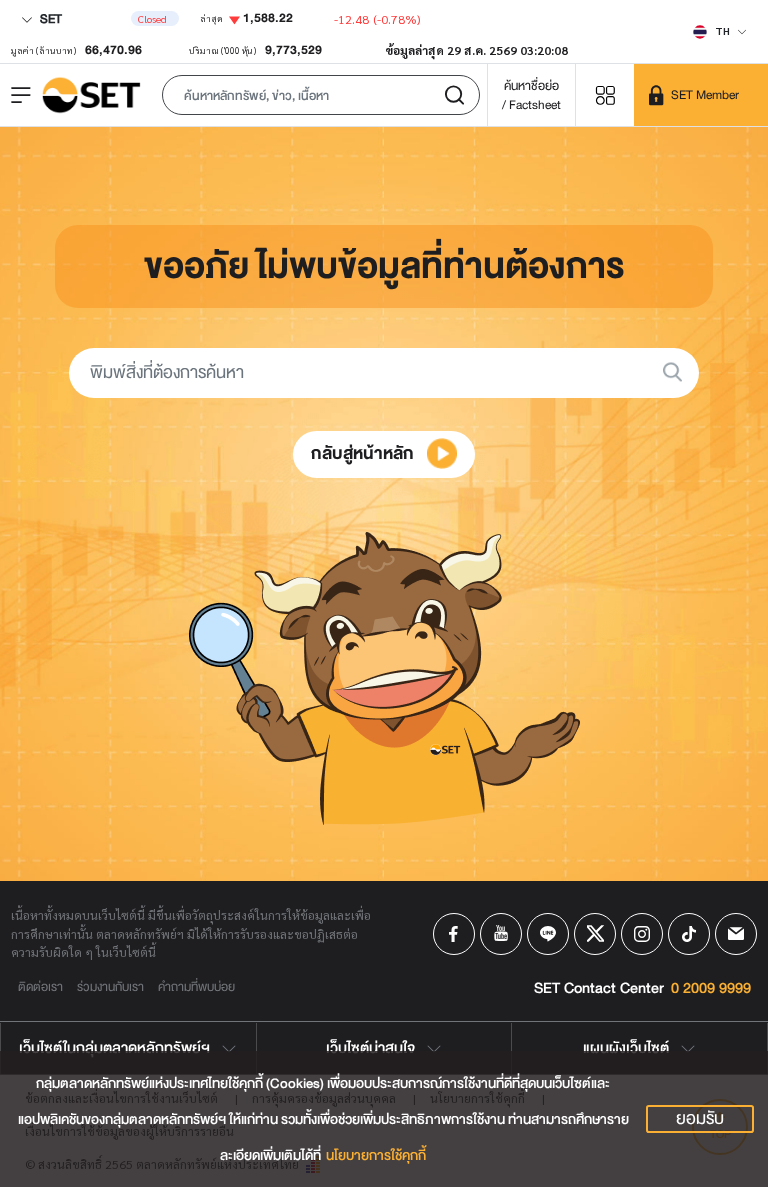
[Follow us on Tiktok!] (689, 934)
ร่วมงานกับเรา (110, 986)
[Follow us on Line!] (548, 934)
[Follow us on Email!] (736, 934)
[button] (321, 95)
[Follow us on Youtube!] (501, 934)
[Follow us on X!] (595, 934)
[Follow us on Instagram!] (642, 934)
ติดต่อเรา (40, 986)
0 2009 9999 (711, 989)
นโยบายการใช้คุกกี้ (376, 1155)
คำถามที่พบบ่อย (196, 986)
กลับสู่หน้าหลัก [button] (364, 453)
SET (49, 18)
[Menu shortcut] (605, 94)
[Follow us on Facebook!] (454, 934)
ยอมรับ (700, 1119)
